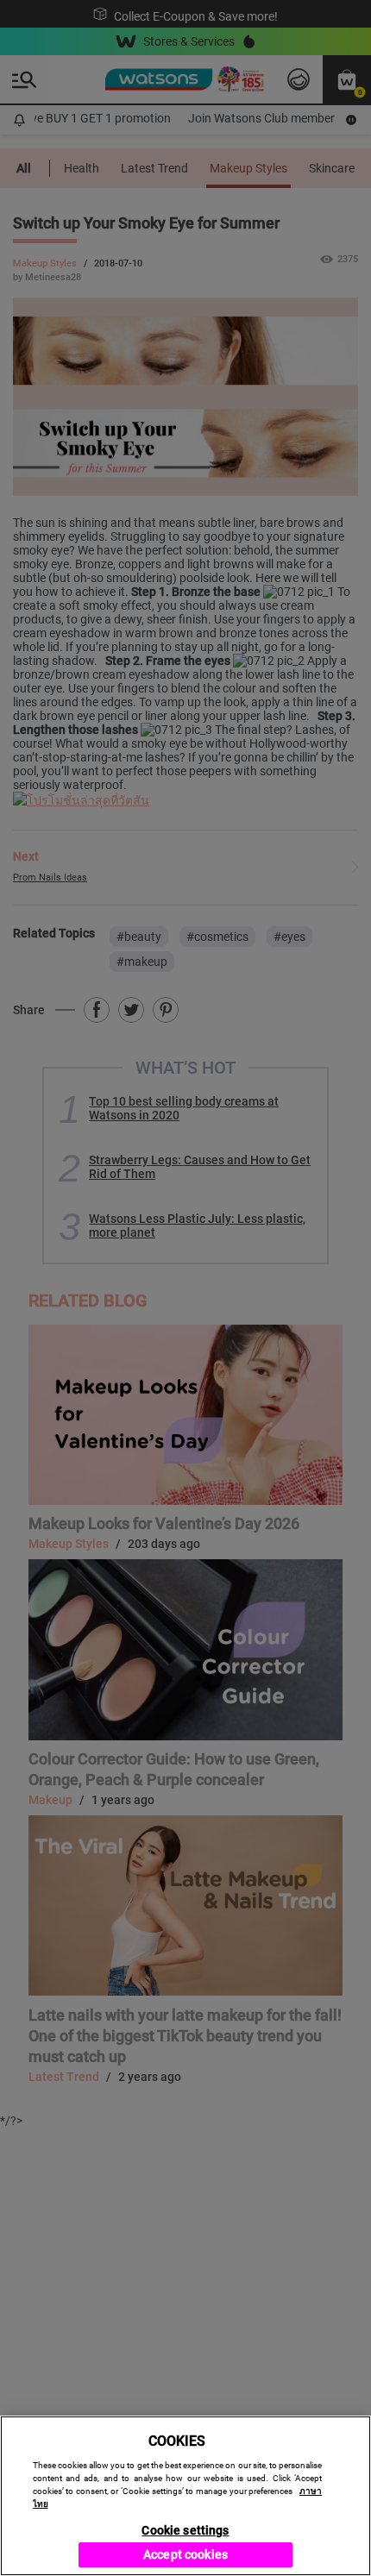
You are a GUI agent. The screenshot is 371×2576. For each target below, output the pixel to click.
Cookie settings (185, 2530)
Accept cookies (185, 2554)
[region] (185, 2496)
